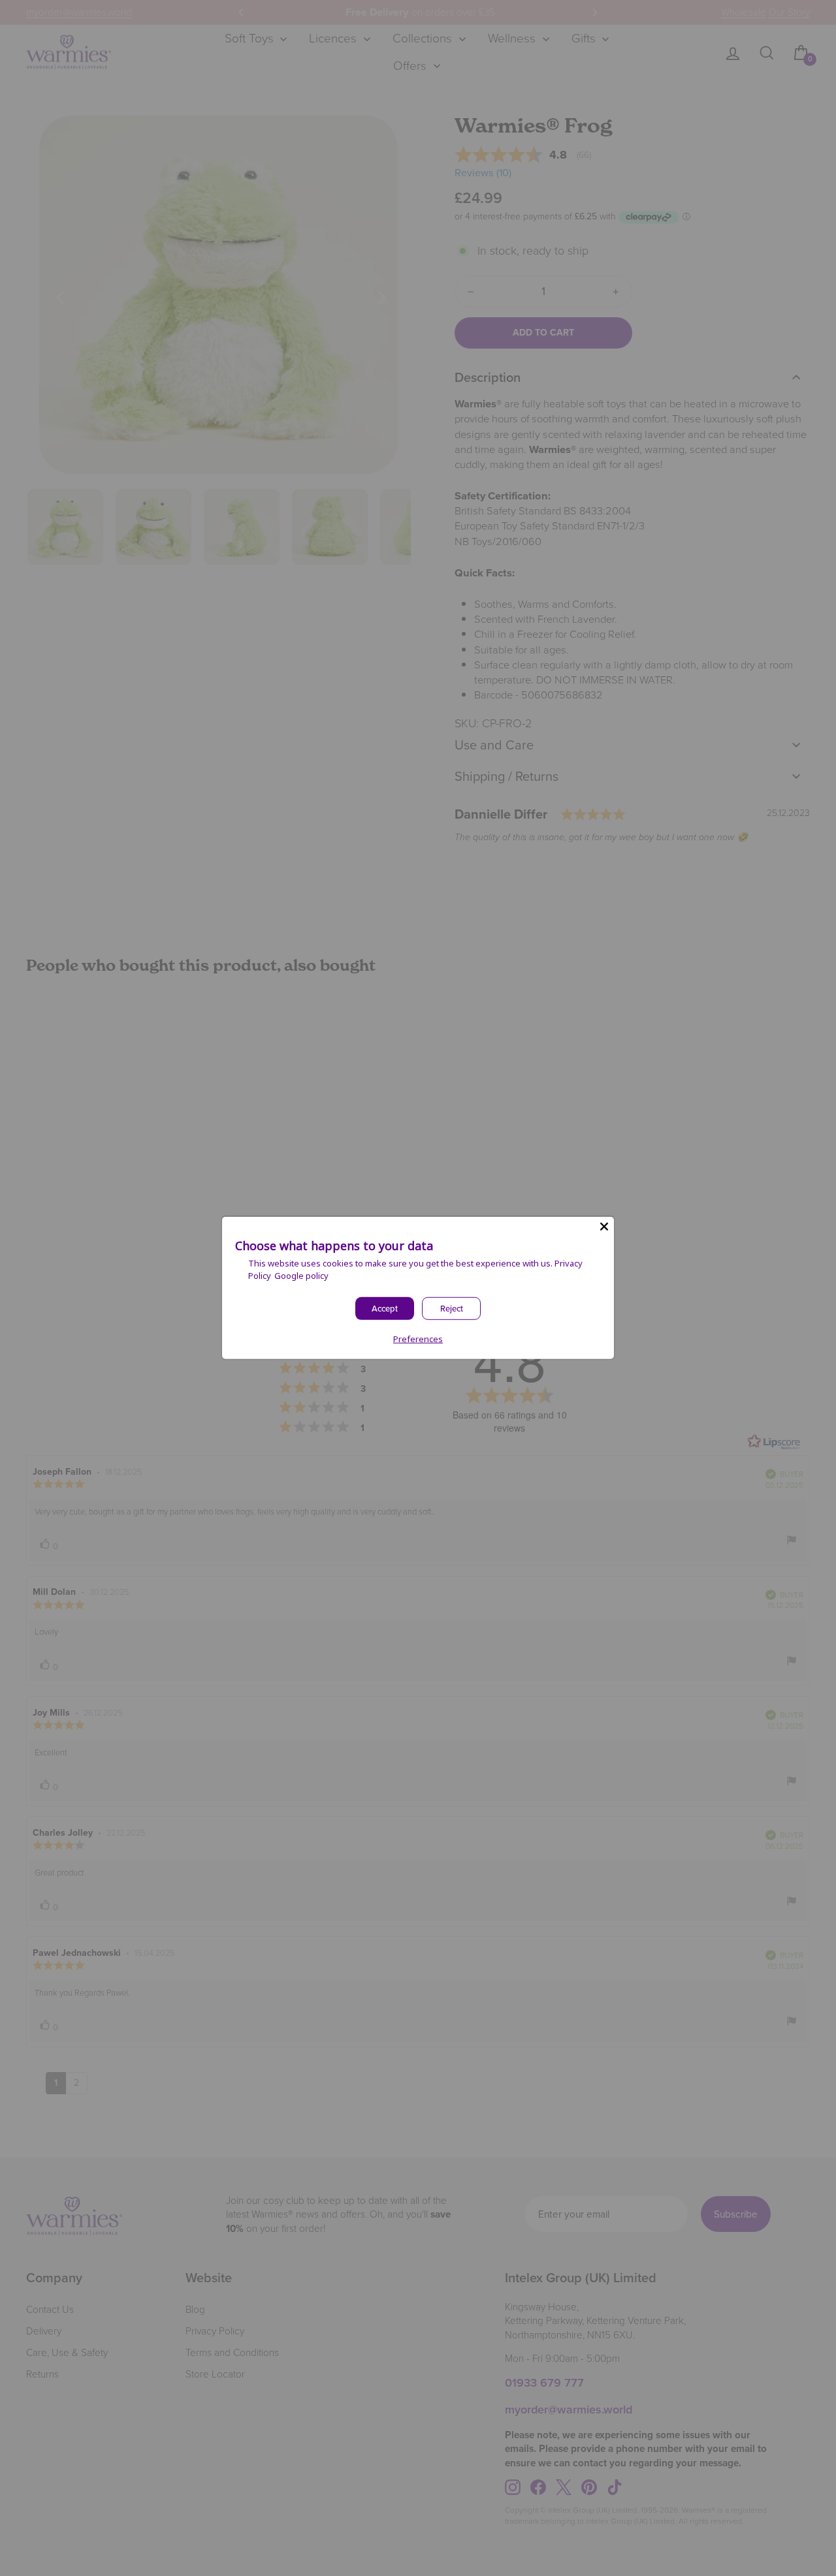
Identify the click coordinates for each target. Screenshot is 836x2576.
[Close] (604, 1227)
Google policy (301, 1276)
